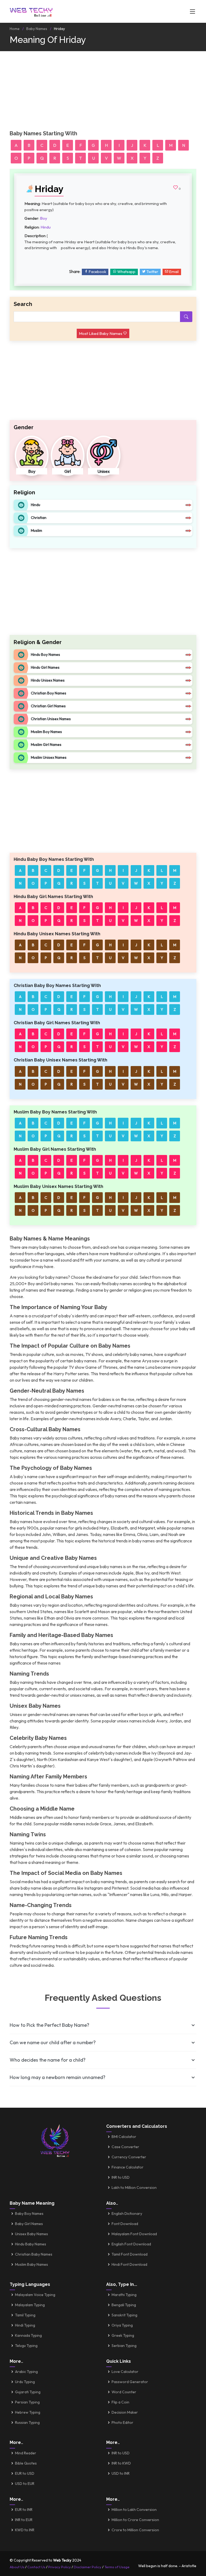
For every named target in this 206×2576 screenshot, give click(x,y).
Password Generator (130, 2382)
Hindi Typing (25, 2325)
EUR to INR (24, 2510)
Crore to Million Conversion (135, 2530)
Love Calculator (125, 2372)
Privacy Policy (60, 2567)
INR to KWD (121, 2463)
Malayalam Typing (30, 2305)
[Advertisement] (103, 93)
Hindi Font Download (129, 2264)
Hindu (46, 227)
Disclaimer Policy (88, 2567)
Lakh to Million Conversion (134, 2188)
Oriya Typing (122, 2325)
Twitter (152, 272)
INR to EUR (24, 2520)
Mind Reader (26, 2453)
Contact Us (36, 2567)
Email (174, 272)
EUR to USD (25, 2473)
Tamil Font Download (130, 2254)
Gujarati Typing (28, 2392)
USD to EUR (25, 2484)
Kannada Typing (28, 2335)
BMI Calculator (124, 2137)
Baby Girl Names (29, 2224)
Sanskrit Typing (124, 2315)
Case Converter (125, 2147)
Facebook (97, 272)
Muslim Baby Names (32, 2264)
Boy (44, 218)
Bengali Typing (124, 2305)
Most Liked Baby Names (101, 333)
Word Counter (124, 2392)
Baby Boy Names (29, 2214)
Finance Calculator (128, 2167)
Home (15, 29)
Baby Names (37, 29)
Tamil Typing (25, 2315)
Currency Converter (129, 2157)
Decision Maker (125, 2412)
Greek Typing (123, 2335)
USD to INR (121, 2473)
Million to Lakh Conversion (134, 2510)
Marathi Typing (124, 2295)
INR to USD (121, 2177)
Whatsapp (126, 272)
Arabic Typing (26, 2372)
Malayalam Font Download (134, 2234)
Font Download (125, 2224)
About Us (17, 2567)
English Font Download (131, 2244)
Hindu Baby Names (31, 2244)
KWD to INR (25, 2530)
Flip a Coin (120, 2402)
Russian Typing (27, 2422)
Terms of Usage (117, 2567)
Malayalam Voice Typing (35, 2295)
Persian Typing (27, 2402)
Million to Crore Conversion (135, 2520)
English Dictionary (127, 2214)
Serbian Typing (124, 2346)
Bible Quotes (26, 2463)
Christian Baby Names (34, 2254)
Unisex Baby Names (32, 2234)
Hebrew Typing (28, 2412)
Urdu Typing (25, 2382)
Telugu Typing (26, 2346)
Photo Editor (122, 2422)
